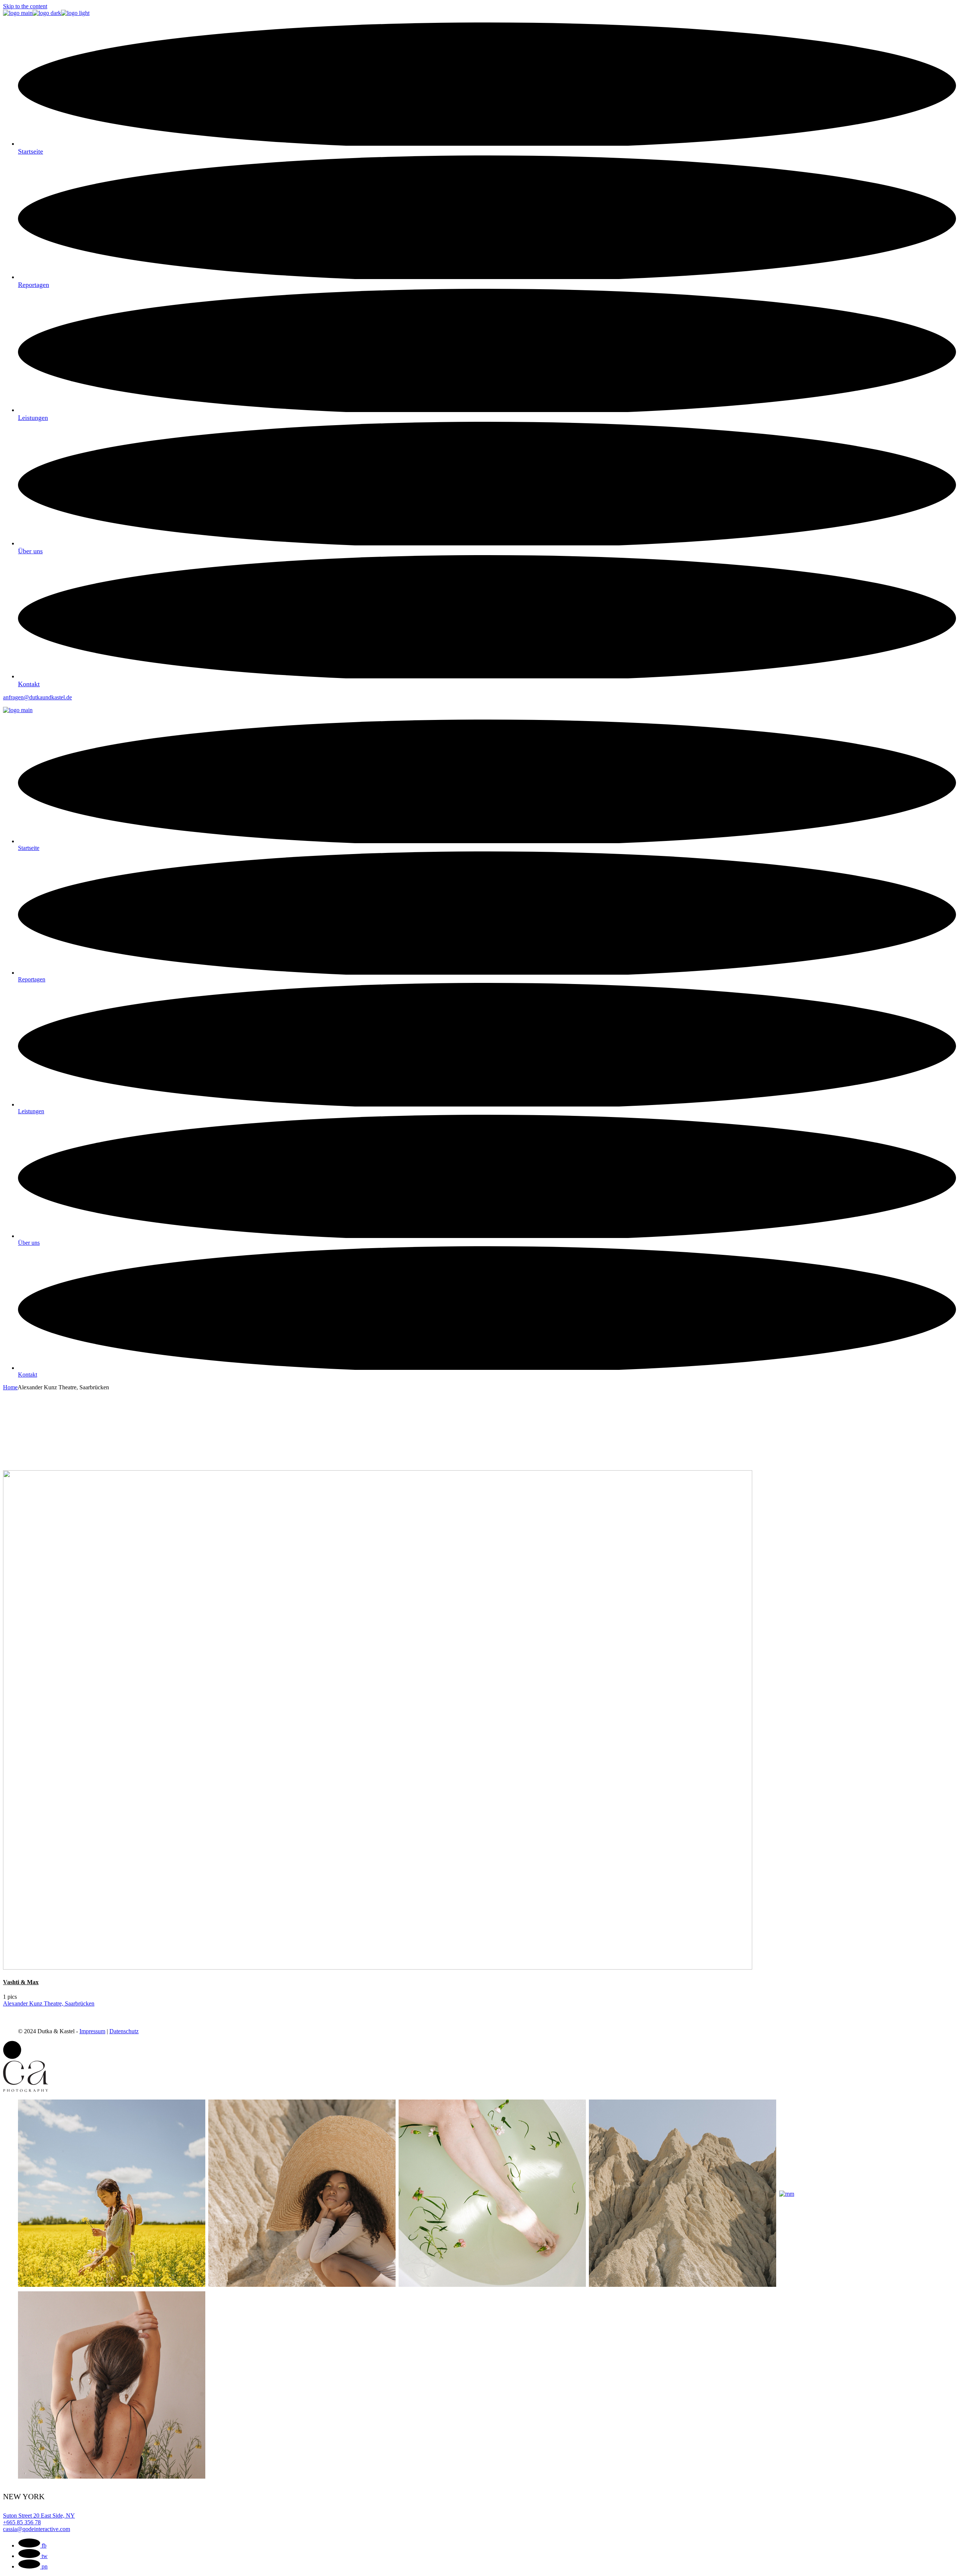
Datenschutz (124, 2031)
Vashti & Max (21, 1982)
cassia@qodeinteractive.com (37, 2529)
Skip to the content (25, 6)
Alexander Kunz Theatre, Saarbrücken (49, 2003)
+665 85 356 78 (22, 2522)
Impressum (92, 2031)
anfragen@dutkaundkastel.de (37, 697)
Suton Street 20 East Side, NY (39, 2516)
